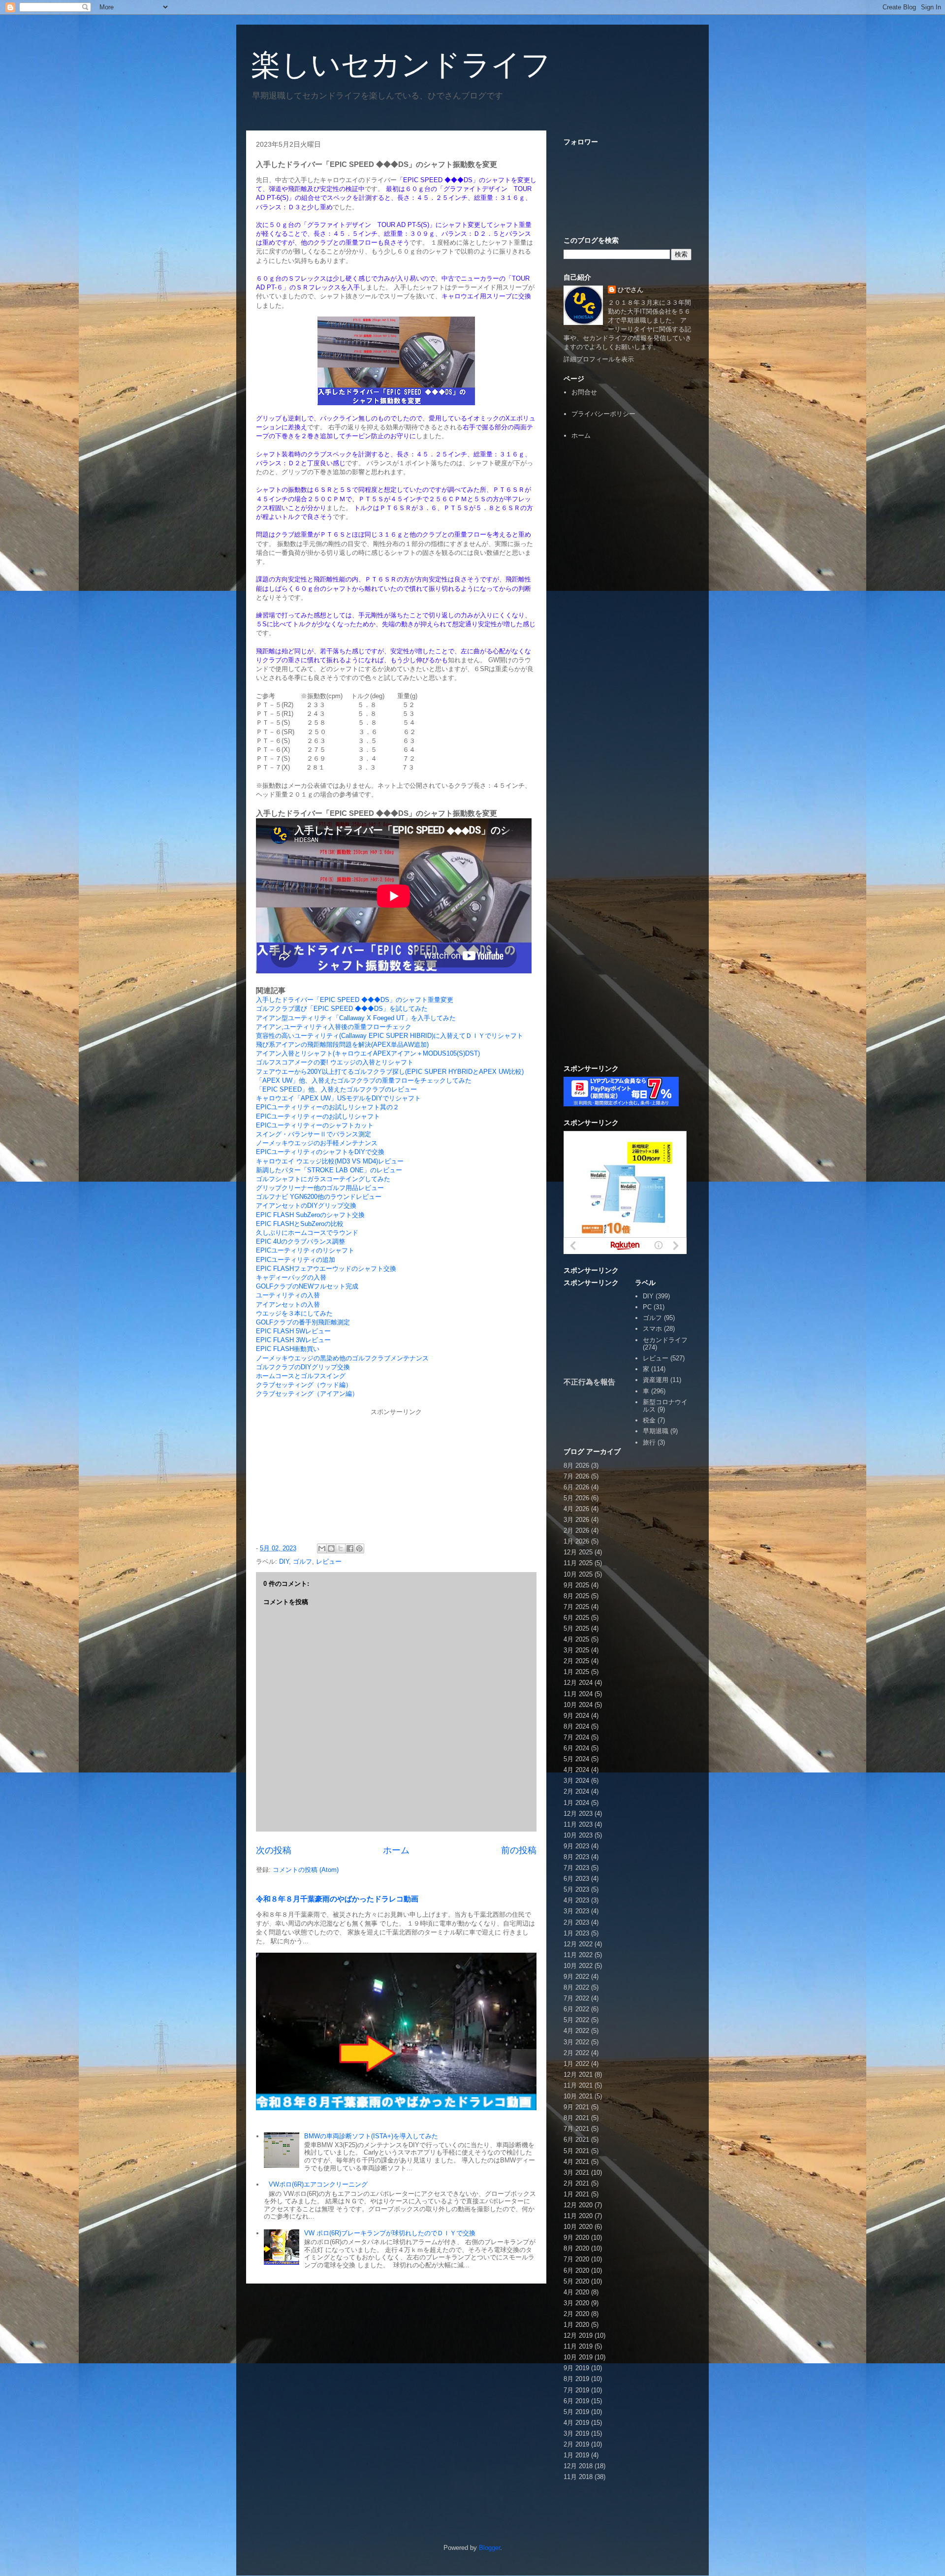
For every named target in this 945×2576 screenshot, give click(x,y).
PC (647, 1307)
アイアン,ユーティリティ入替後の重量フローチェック (334, 1027)
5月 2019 (576, 2412)
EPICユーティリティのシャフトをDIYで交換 (320, 1152)
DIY (284, 1562)
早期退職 (656, 1431)
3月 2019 (576, 2433)
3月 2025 (576, 1650)
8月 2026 (576, 1465)
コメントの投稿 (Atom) (306, 1870)
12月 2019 (578, 2335)
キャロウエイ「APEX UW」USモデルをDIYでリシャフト (338, 1098)
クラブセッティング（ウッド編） (304, 1385)
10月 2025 (578, 1574)
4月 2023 (576, 1900)
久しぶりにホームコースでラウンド (307, 1233)
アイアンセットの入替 (288, 1304)
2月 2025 (576, 1661)
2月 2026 (576, 1530)
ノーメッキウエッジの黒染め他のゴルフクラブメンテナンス (342, 1358)
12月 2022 (578, 1944)
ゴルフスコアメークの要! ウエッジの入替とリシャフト (335, 1062)
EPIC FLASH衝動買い (288, 1349)
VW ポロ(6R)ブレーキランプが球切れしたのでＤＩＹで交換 (390, 2233)
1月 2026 (576, 1541)
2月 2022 (576, 2053)
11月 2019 (578, 2346)
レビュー (329, 1562)
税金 (649, 1420)
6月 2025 (576, 1618)
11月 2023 (578, 1824)
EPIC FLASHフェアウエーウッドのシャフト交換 (326, 1269)
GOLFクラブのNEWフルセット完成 (307, 1286)
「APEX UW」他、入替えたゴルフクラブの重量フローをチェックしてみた (364, 1080)
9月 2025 (576, 1585)
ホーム (396, 1850)
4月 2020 (576, 2292)
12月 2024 (578, 1683)
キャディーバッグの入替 (291, 1277)
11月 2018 (578, 2477)
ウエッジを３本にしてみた (294, 1313)
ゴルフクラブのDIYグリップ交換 (303, 1367)
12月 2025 (578, 1552)
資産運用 (656, 1380)
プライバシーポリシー (603, 414)
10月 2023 (578, 1835)
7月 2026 (576, 1476)
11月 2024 (578, 1694)
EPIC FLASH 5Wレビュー (293, 1331)
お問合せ (584, 392)
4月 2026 (576, 1509)
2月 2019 (576, 2444)
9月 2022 (576, 1977)
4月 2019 (576, 2423)
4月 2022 (576, 2031)
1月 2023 (576, 1933)
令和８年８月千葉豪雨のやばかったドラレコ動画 (337, 1899)
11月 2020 (578, 2216)
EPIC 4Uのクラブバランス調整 (300, 1241)
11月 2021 (578, 2085)
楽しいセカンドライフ (401, 65)
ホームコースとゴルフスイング (301, 1376)
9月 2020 (576, 2238)
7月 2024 (576, 1737)
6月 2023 (576, 1879)
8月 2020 (576, 2248)
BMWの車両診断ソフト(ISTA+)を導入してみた (371, 2136)
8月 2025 (576, 1596)
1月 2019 (576, 2455)
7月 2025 (576, 1607)
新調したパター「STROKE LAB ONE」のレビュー (329, 1170)
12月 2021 (578, 2075)
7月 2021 (576, 2129)
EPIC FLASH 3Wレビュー (293, 1340)
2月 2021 (576, 2183)
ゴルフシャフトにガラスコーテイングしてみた (323, 1179)
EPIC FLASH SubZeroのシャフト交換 (310, 1215)
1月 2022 (576, 2064)
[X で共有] (341, 1548)
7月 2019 (576, 2390)
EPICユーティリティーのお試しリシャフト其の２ (328, 1107)
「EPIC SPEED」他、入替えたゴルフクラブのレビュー (336, 1089)
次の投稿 (274, 1850)
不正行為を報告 (589, 1382)
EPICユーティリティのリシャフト (305, 1250)
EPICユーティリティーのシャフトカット (315, 1125)
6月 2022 (576, 2009)
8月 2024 (576, 1726)
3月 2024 (576, 1781)
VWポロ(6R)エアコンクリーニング (318, 2184)
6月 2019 (576, 2401)
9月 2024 (576, 1716)
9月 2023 (576, 1846)
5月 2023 (576, 1889)
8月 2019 (576, 2379)
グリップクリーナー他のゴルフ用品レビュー (320, 1188)
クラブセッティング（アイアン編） (307, 1394)
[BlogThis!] (331, 1548)
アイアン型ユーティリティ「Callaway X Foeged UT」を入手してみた (356, 1018)
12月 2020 (578, 2205)
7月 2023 (576, 1868)
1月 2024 (576, 1803)
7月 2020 (576, 2259)
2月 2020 (576, 2314)
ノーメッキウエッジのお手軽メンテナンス (317, 1143)
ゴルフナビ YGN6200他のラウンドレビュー (319, 1197)
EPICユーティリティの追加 (296, 1260)
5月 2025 (576, 1628)
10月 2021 (578, 2096)
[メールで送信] (322, 1548)
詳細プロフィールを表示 (599, 359)
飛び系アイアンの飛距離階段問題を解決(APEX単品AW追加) (342, 1045)
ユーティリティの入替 (288, 1295)
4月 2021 (576, 2162)
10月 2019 (578, 2357)
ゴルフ (302, 1562)
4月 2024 (576, 1770)
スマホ (652, 1329)
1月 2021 (576, 2194)
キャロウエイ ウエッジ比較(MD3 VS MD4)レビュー (330, 1161)
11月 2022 (578, 1955)
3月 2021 (576, 2173)
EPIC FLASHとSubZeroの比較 (300, 1224)
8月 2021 (576, 2118)
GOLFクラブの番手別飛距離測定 (303, 1322)
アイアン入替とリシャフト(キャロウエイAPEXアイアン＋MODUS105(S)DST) (368, 1053)
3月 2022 (576, 2042)
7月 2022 (576, 1998)
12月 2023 (578, 1814)
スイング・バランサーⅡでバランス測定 (314, 1134)
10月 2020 (578, 2227)
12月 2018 (578, 2466)
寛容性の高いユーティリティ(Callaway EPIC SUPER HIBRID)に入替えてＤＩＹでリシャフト (390, 1036)
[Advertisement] (628, 600)
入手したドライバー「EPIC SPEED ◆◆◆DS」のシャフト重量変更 (355, 1000)
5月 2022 (576, 2020)
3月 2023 (576, 1911)
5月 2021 (576, 2151)
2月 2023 (576, 1922)
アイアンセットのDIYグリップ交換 (306, 1206)
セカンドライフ (665, 1340)
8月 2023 (576, 1857)
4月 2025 (576, 1639)
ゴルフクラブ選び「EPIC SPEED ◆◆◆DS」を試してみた (342, 1009)
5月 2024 (576, 1759)
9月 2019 (576, 2368)
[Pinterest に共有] (359, 1548)
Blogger (489, 2548)
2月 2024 (576, 1791)
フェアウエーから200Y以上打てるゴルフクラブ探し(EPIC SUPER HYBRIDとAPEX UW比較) (390, 1072)
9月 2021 (576, 2107)
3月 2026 (576, 1520)
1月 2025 (576, 1672)
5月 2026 (576, 1498)
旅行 (649, 1442)
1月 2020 (576, 2325)
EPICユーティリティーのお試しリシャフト (318, 1116)
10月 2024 (578, 1705)
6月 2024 (576, 1748)
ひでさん (630, 290)
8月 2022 (576, 1987)
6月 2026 (576, 1487)
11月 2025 (578, 1563)
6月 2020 (576, 2270)
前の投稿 (519, 1850)
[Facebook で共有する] (350, 1548)
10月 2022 (578, 1966)
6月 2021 (576, 2140)
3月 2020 (576, 2303)
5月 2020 (576, 2281)
